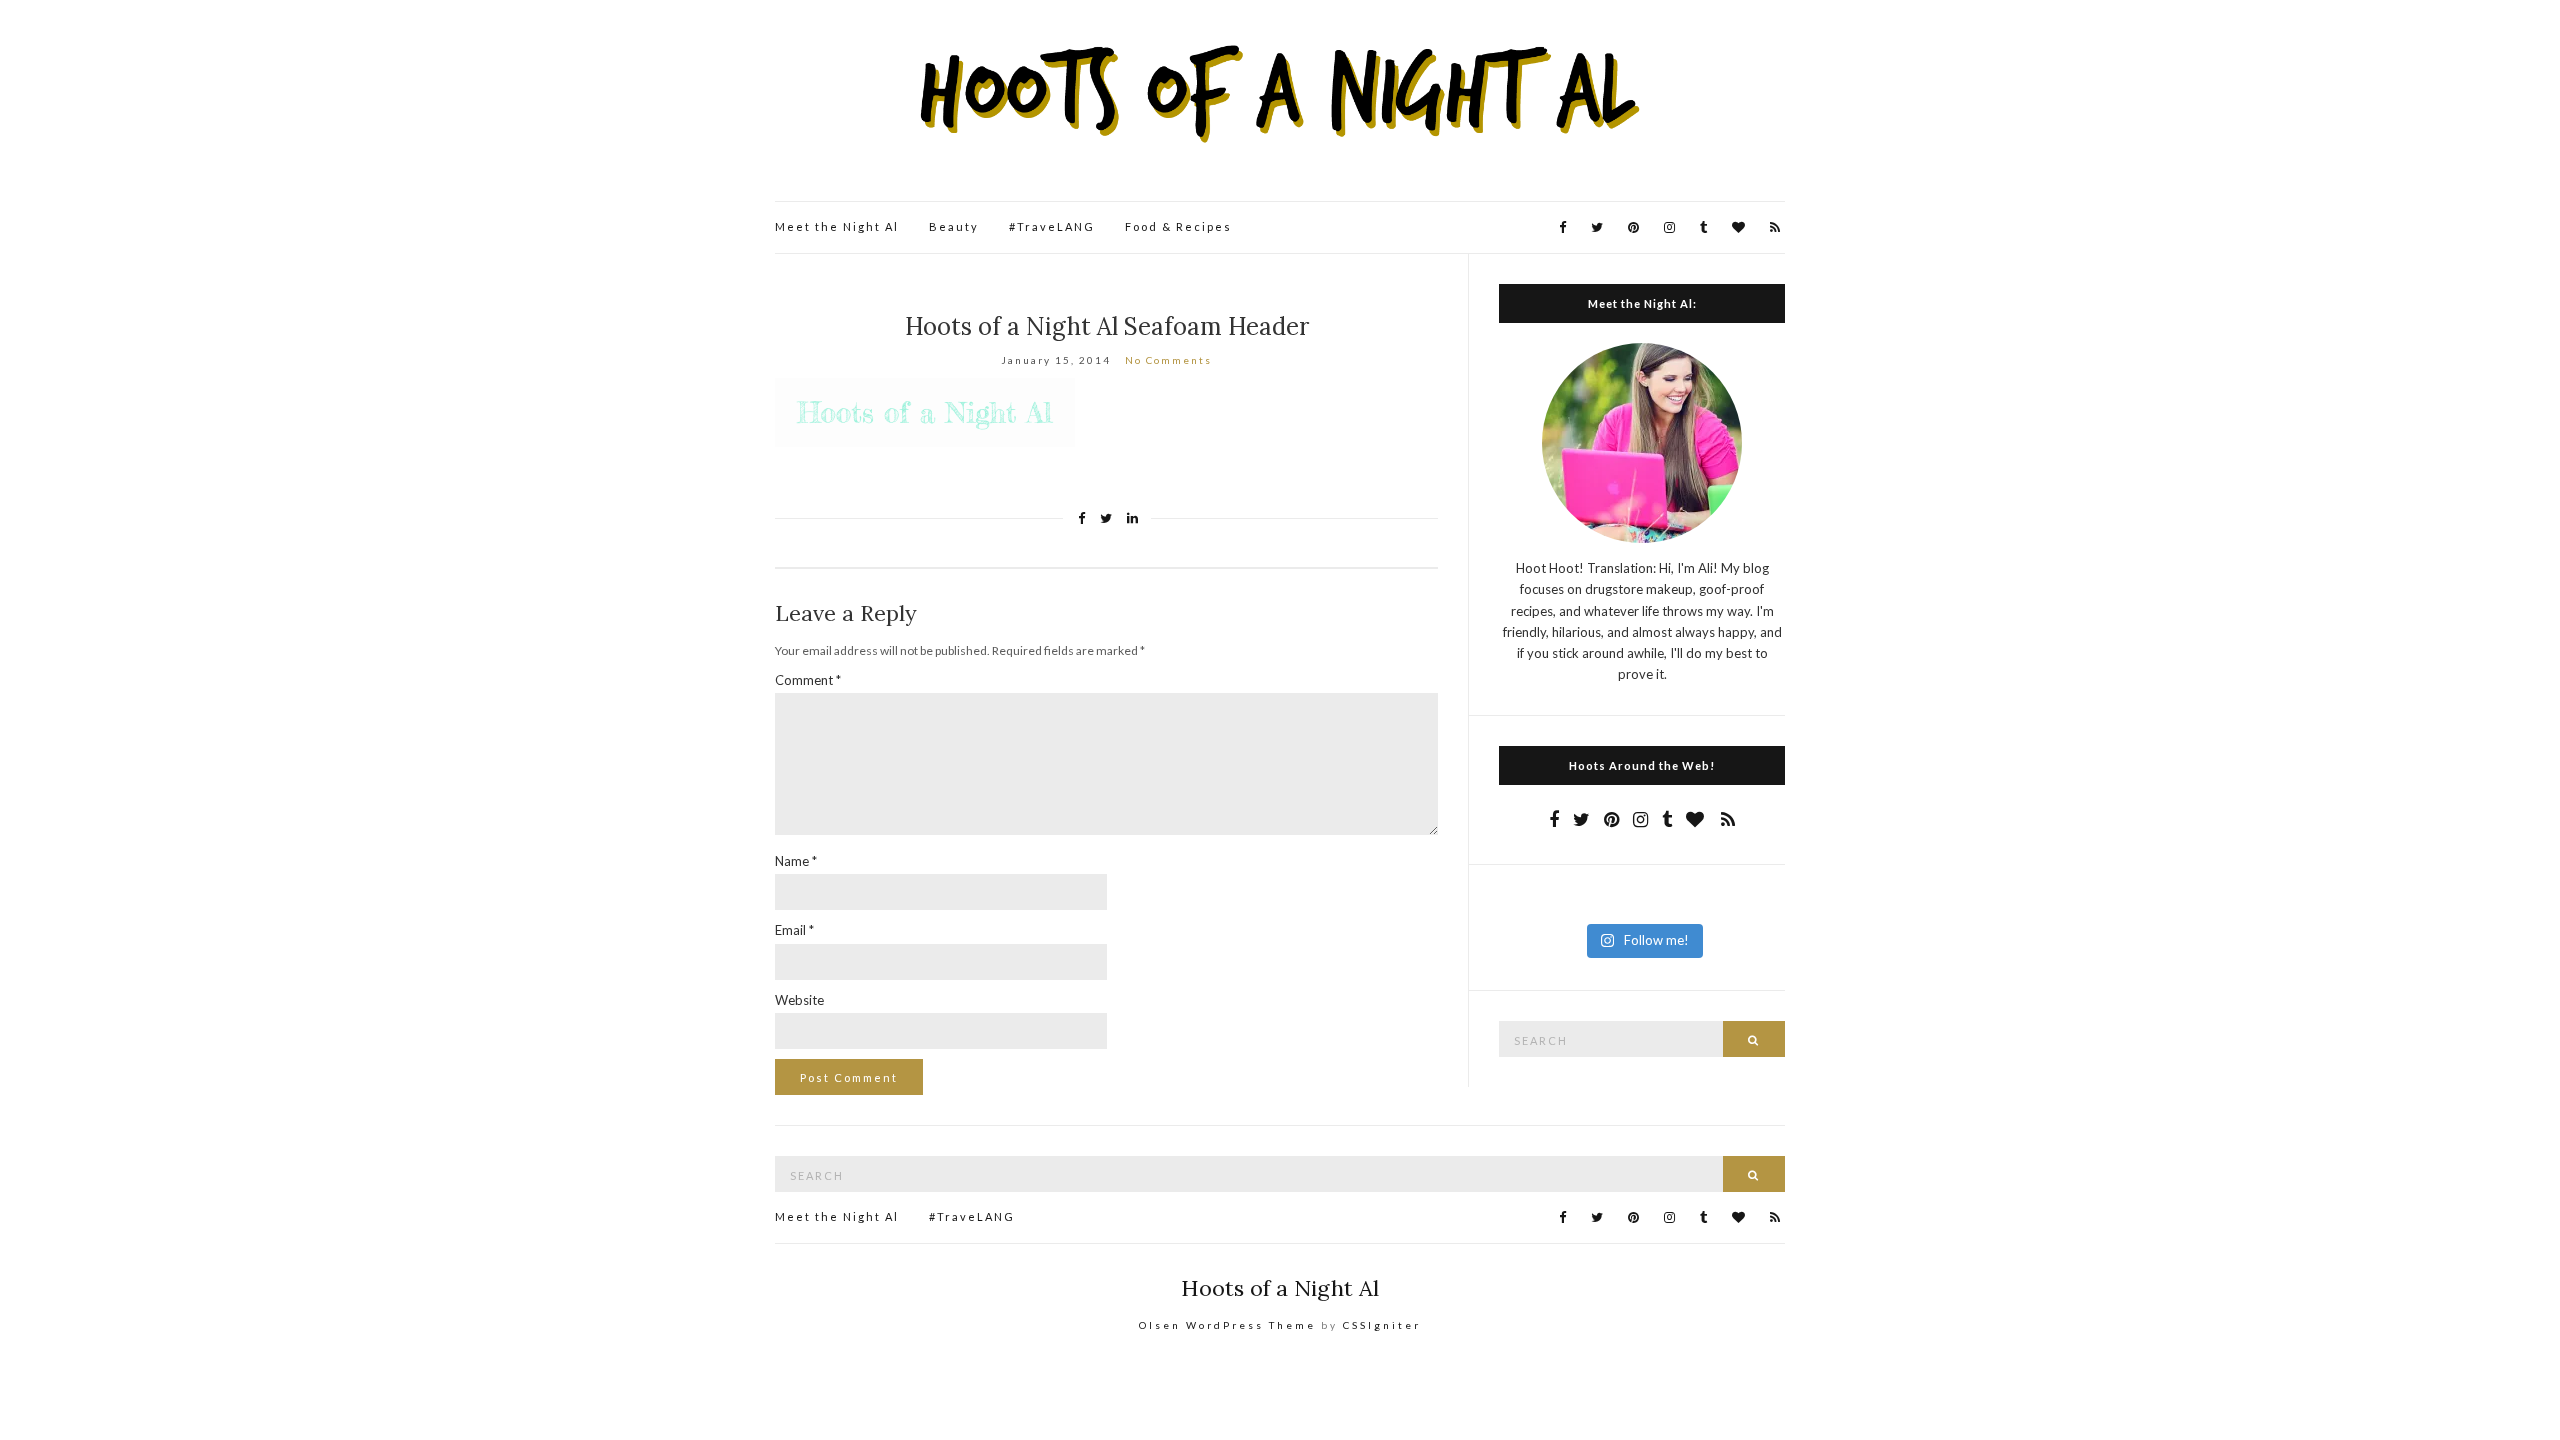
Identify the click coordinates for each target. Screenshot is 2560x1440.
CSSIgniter (1382, 1325)
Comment (808, 680)
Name (796, 861)
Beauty (954, 226)
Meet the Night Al (837, 226)
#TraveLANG (1052, 226)
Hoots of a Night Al (1280, 1288)
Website (799, 1000)
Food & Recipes (1178, 226)
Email (794, 930)
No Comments (1168, 360)
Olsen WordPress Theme (1227, 1325)
